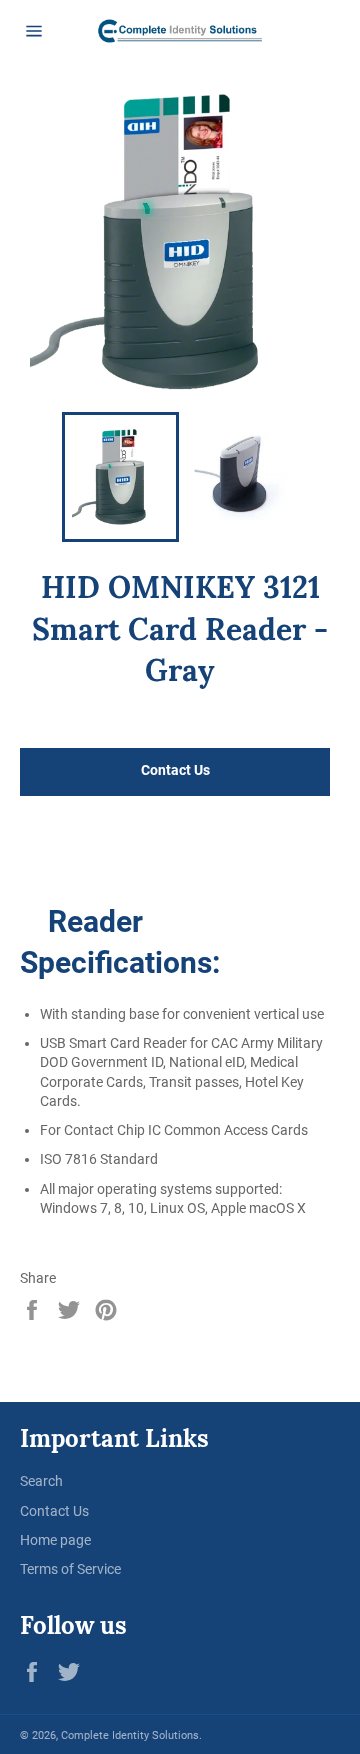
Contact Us (54, 1511)
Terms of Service (70, 1569)
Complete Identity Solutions (130, 1735)
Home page (55, 1540)
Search (41, 1481)
